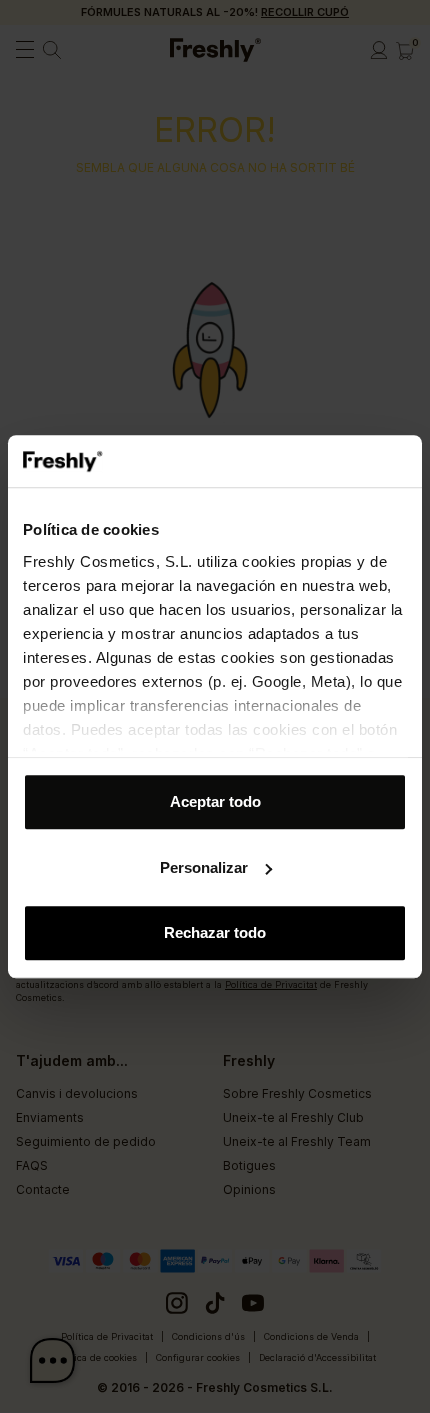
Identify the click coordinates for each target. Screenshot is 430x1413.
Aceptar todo (215, 801)
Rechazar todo (215, 932)
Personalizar (204, 867)
